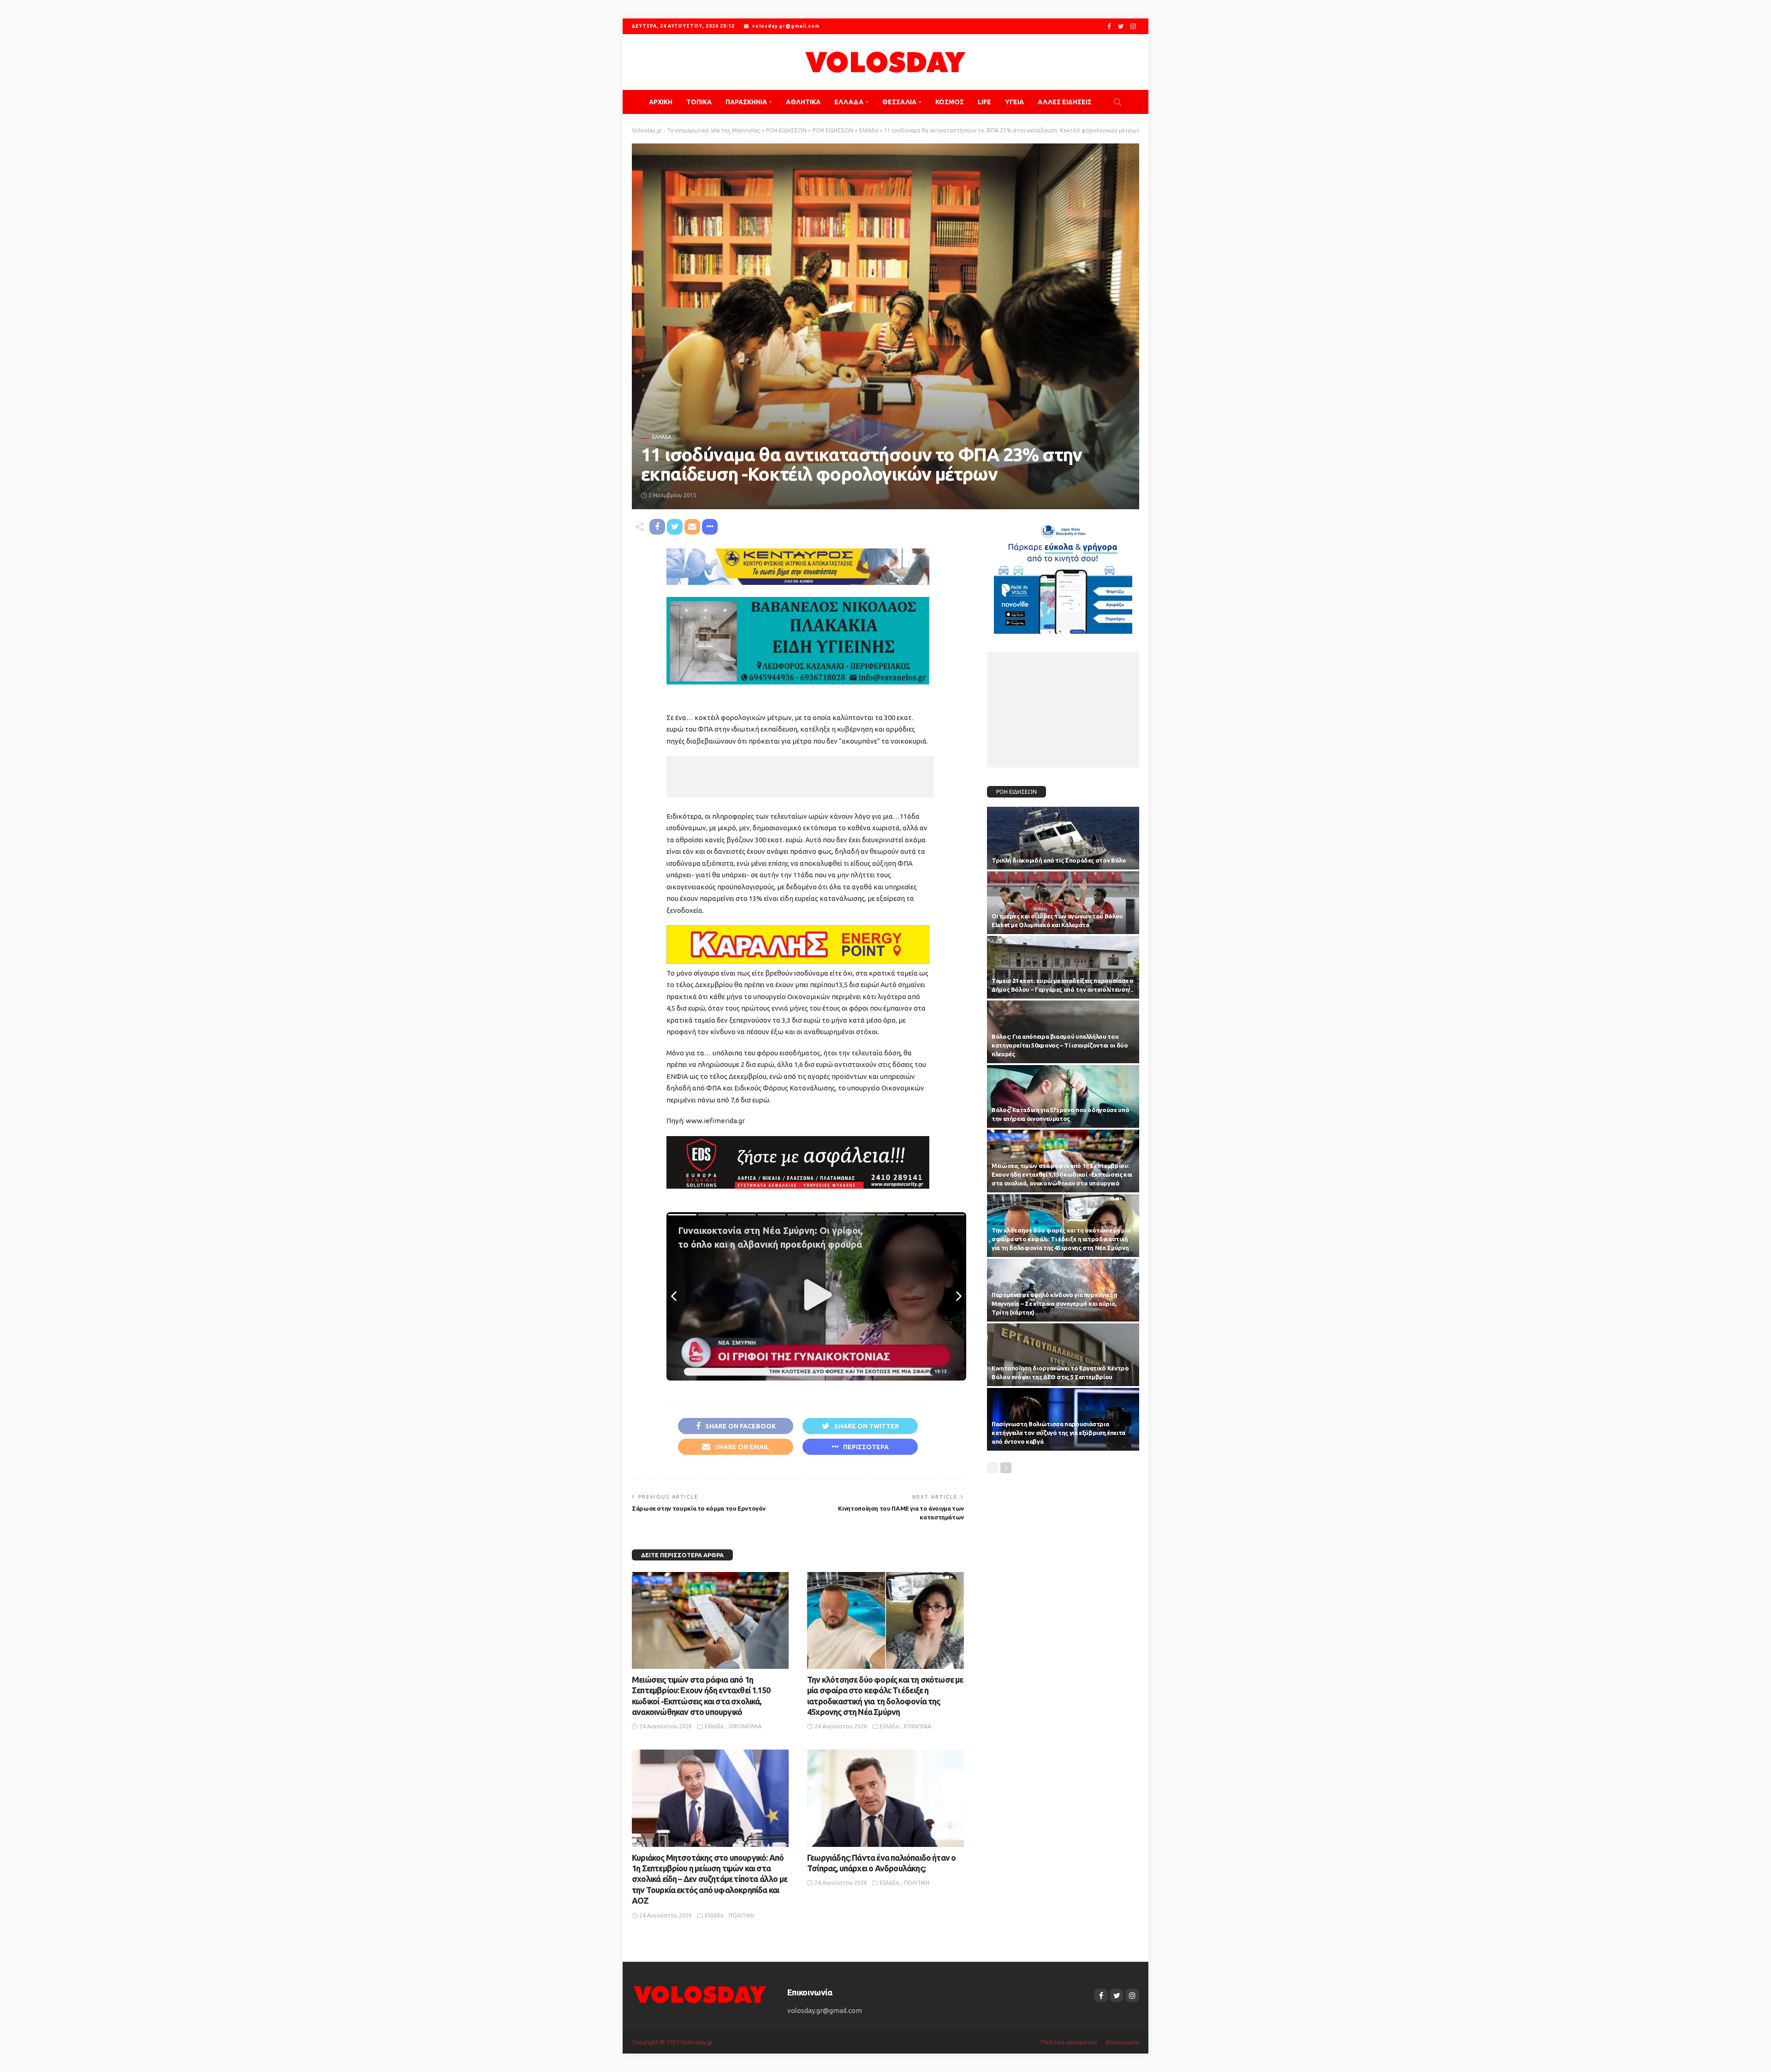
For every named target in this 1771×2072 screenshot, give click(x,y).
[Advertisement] (800, 777)
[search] (1117, 102)
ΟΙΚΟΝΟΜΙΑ (745, 1726)
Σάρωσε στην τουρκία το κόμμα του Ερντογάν (698, 1508)
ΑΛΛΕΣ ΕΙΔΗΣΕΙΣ (1065, 102)
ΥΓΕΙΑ (1014, 102)
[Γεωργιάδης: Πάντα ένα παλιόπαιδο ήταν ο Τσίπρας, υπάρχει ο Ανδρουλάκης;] (885, 1798)
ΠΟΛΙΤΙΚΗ (741, 1915)
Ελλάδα (662, 437)
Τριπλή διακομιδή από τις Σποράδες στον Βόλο (1059, 860)
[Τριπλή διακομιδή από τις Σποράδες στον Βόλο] (1063, 838)
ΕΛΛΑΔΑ (849, 102)
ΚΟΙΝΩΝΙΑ (918, 1726)
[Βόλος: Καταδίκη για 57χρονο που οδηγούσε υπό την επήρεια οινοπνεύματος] (1063, 1096)
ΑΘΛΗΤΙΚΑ (803, 102)
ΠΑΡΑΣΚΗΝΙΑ (746, 102)
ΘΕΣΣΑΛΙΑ (899, 102)
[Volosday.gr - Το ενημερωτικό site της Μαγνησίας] (885, 62)
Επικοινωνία (1123, 2042)
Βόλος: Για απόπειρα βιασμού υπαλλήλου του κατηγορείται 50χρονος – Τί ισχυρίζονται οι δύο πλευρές (1060, 1045)
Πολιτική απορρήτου (1069, 2042)
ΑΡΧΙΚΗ (661, 102)
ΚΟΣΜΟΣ (950, 102)
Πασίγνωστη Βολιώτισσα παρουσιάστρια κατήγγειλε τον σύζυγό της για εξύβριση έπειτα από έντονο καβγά (1058, 1433)
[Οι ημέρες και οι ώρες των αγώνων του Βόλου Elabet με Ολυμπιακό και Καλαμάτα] (1063, 903)
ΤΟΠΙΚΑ (699, 102)
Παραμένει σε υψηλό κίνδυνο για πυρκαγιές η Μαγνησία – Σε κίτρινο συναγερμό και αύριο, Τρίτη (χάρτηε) (1055, 1304)
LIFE (984, 102)
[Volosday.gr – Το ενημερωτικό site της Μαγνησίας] (700, 1993)
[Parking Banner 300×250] (1063, 575)
